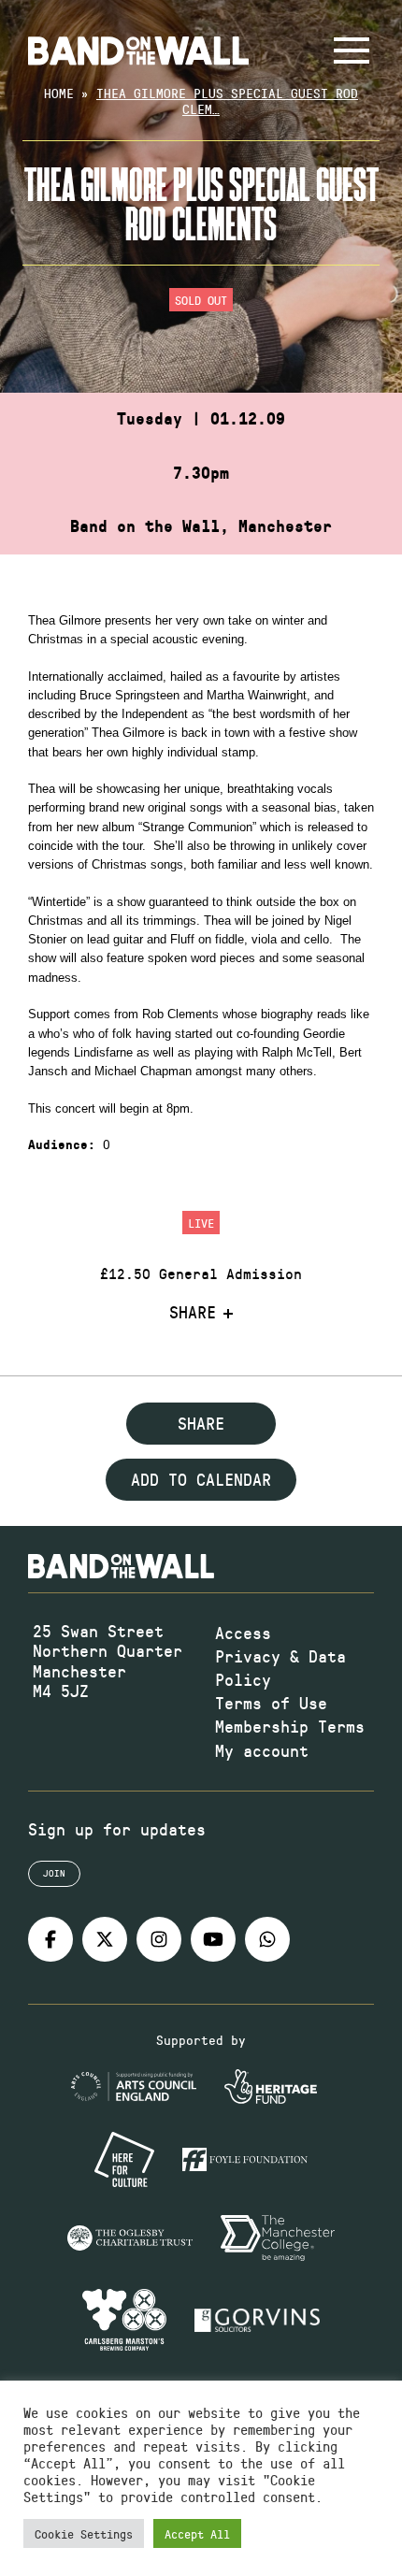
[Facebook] (50, 1939)
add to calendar (201, 1479)
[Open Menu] (352, 50)
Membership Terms (290, 1726)
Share (193, 1313)
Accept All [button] (197, 2533)
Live (201, 1223)
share (201, 1423)
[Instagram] (159, 1939)
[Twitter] (105, 1939)
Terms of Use (271, 1703)
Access (243, 1633)
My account (262, 1750)
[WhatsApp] (267, 1939)
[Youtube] (213, 1939)
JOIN (54, 1873)
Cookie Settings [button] (84, 2533)
